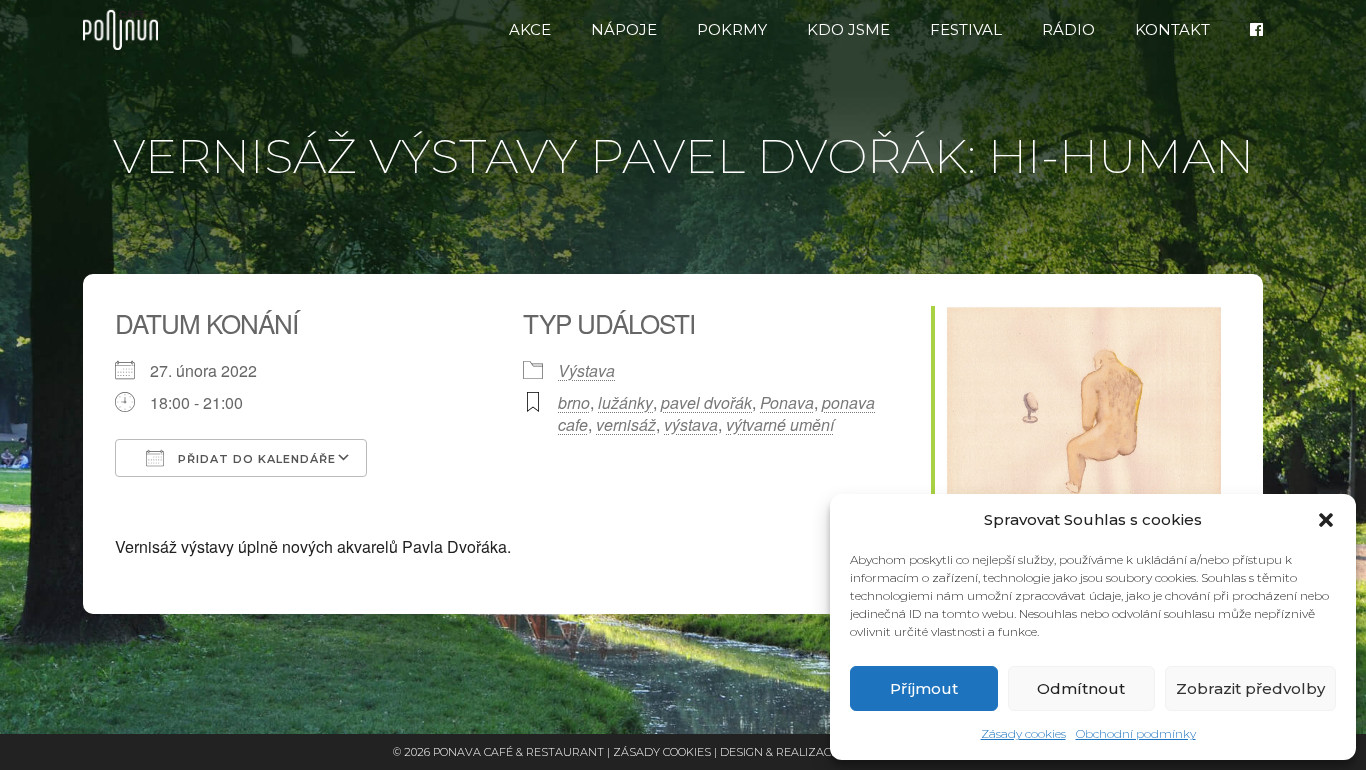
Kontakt (1172, 29)
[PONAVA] (125, 30)
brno (574, 402)
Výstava (586, 370)
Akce (530, 29)
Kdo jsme (848, 29)
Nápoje (624, 29)
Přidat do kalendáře (255, 459)
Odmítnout (1081, 688)
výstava (691, 424)
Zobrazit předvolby (1250, 688)
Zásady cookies (1023, 733)
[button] (1326, 520)
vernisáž (626, 424)
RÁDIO (1068, 29)
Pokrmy (732, 29)
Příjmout (924, 688)
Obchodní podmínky (1136, 733)
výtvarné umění (780, 424)
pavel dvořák (706, 402)
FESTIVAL (966, 29)
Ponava (787, 402)
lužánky (625, 402)
